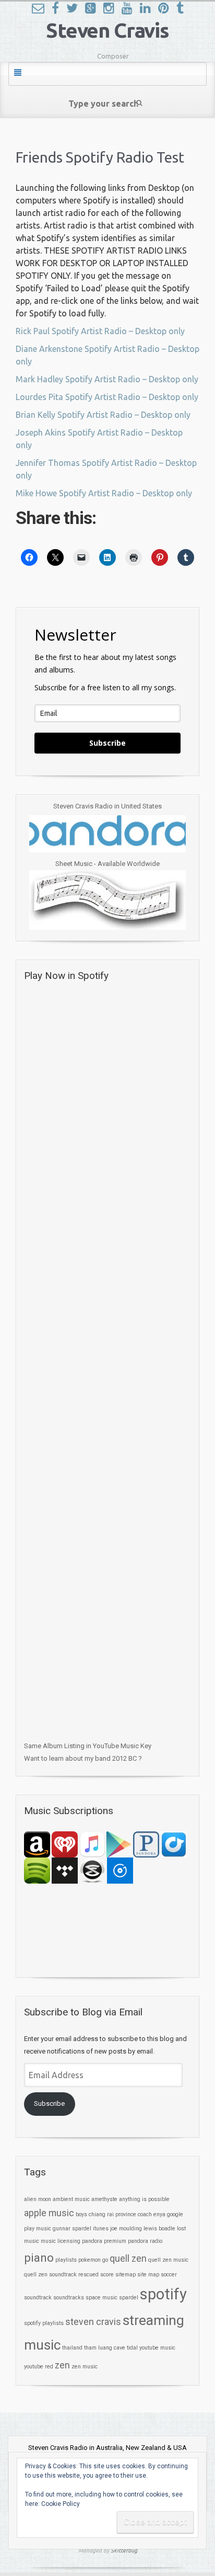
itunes (101, 2229)
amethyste (104, 2199)
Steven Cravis (107, 30)
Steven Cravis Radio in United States (107, 806)
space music (101, 2298)
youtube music (157, 2348)
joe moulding (126, 2229)
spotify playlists (44, 2323)
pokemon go (93, 2260)
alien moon (38, 2199)
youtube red (39, 2367)
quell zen (128, 2259)
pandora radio (145, 2241)
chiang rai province (112, 2214)
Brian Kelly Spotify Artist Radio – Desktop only (103, 415)
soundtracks (69, 2298)
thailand (72, 2348)
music (32, 2241)
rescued (88, 2275)
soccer (169, 2275)
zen (62, 2365)
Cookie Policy (61, 2504)
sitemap (126, 2275)
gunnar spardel (72, 2229)
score (107, 2275)
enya (159, 2214)
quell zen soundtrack (50, 2275)
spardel (129, 2298)
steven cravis (93, 2322)
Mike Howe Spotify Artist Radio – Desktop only (104, 493)
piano (39, 2258)
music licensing (61, 2241)
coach (145, 2214)
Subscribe (107, 743)
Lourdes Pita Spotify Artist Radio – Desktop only (107, 397)
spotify (163, 2294)
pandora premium (104, 2241)
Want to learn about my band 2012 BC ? (83, 1758)
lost (181, 2229)
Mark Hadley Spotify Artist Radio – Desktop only (107, 379)
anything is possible (144, 2199)
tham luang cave (105, 2348)
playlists (66, 2260)
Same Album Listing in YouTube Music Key (88, 1746)
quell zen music (168, 2260)
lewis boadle (159, 2229)
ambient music (71, 2199)
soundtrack (38, 2298)
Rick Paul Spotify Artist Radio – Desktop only (100, 331)
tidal (132, 2348)
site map (148, 2275)
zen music (85, 2367)
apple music (49, 2213)
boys (81, 2214)
